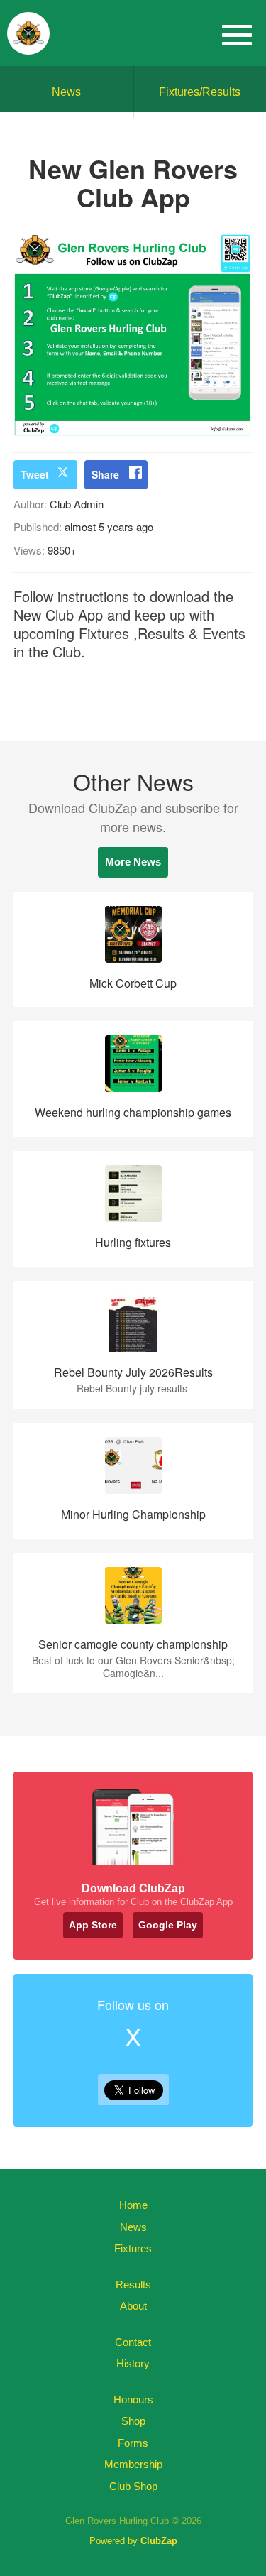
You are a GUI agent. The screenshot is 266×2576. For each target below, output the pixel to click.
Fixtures (133, 2248)
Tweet (35, 474)
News (66, 92)
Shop (133, 2421)
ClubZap (159, 2541)
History (133, 2363)
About (133, 2306)
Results (133, 2285)
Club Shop (133, 2486)
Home (133, 2205)
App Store (93, 1925)
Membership (133, 2464)
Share (105, 474)
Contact (133, 2342)
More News (133, 862)
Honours (133, 2400)
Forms (133, 2443)
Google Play (168, 1925)
